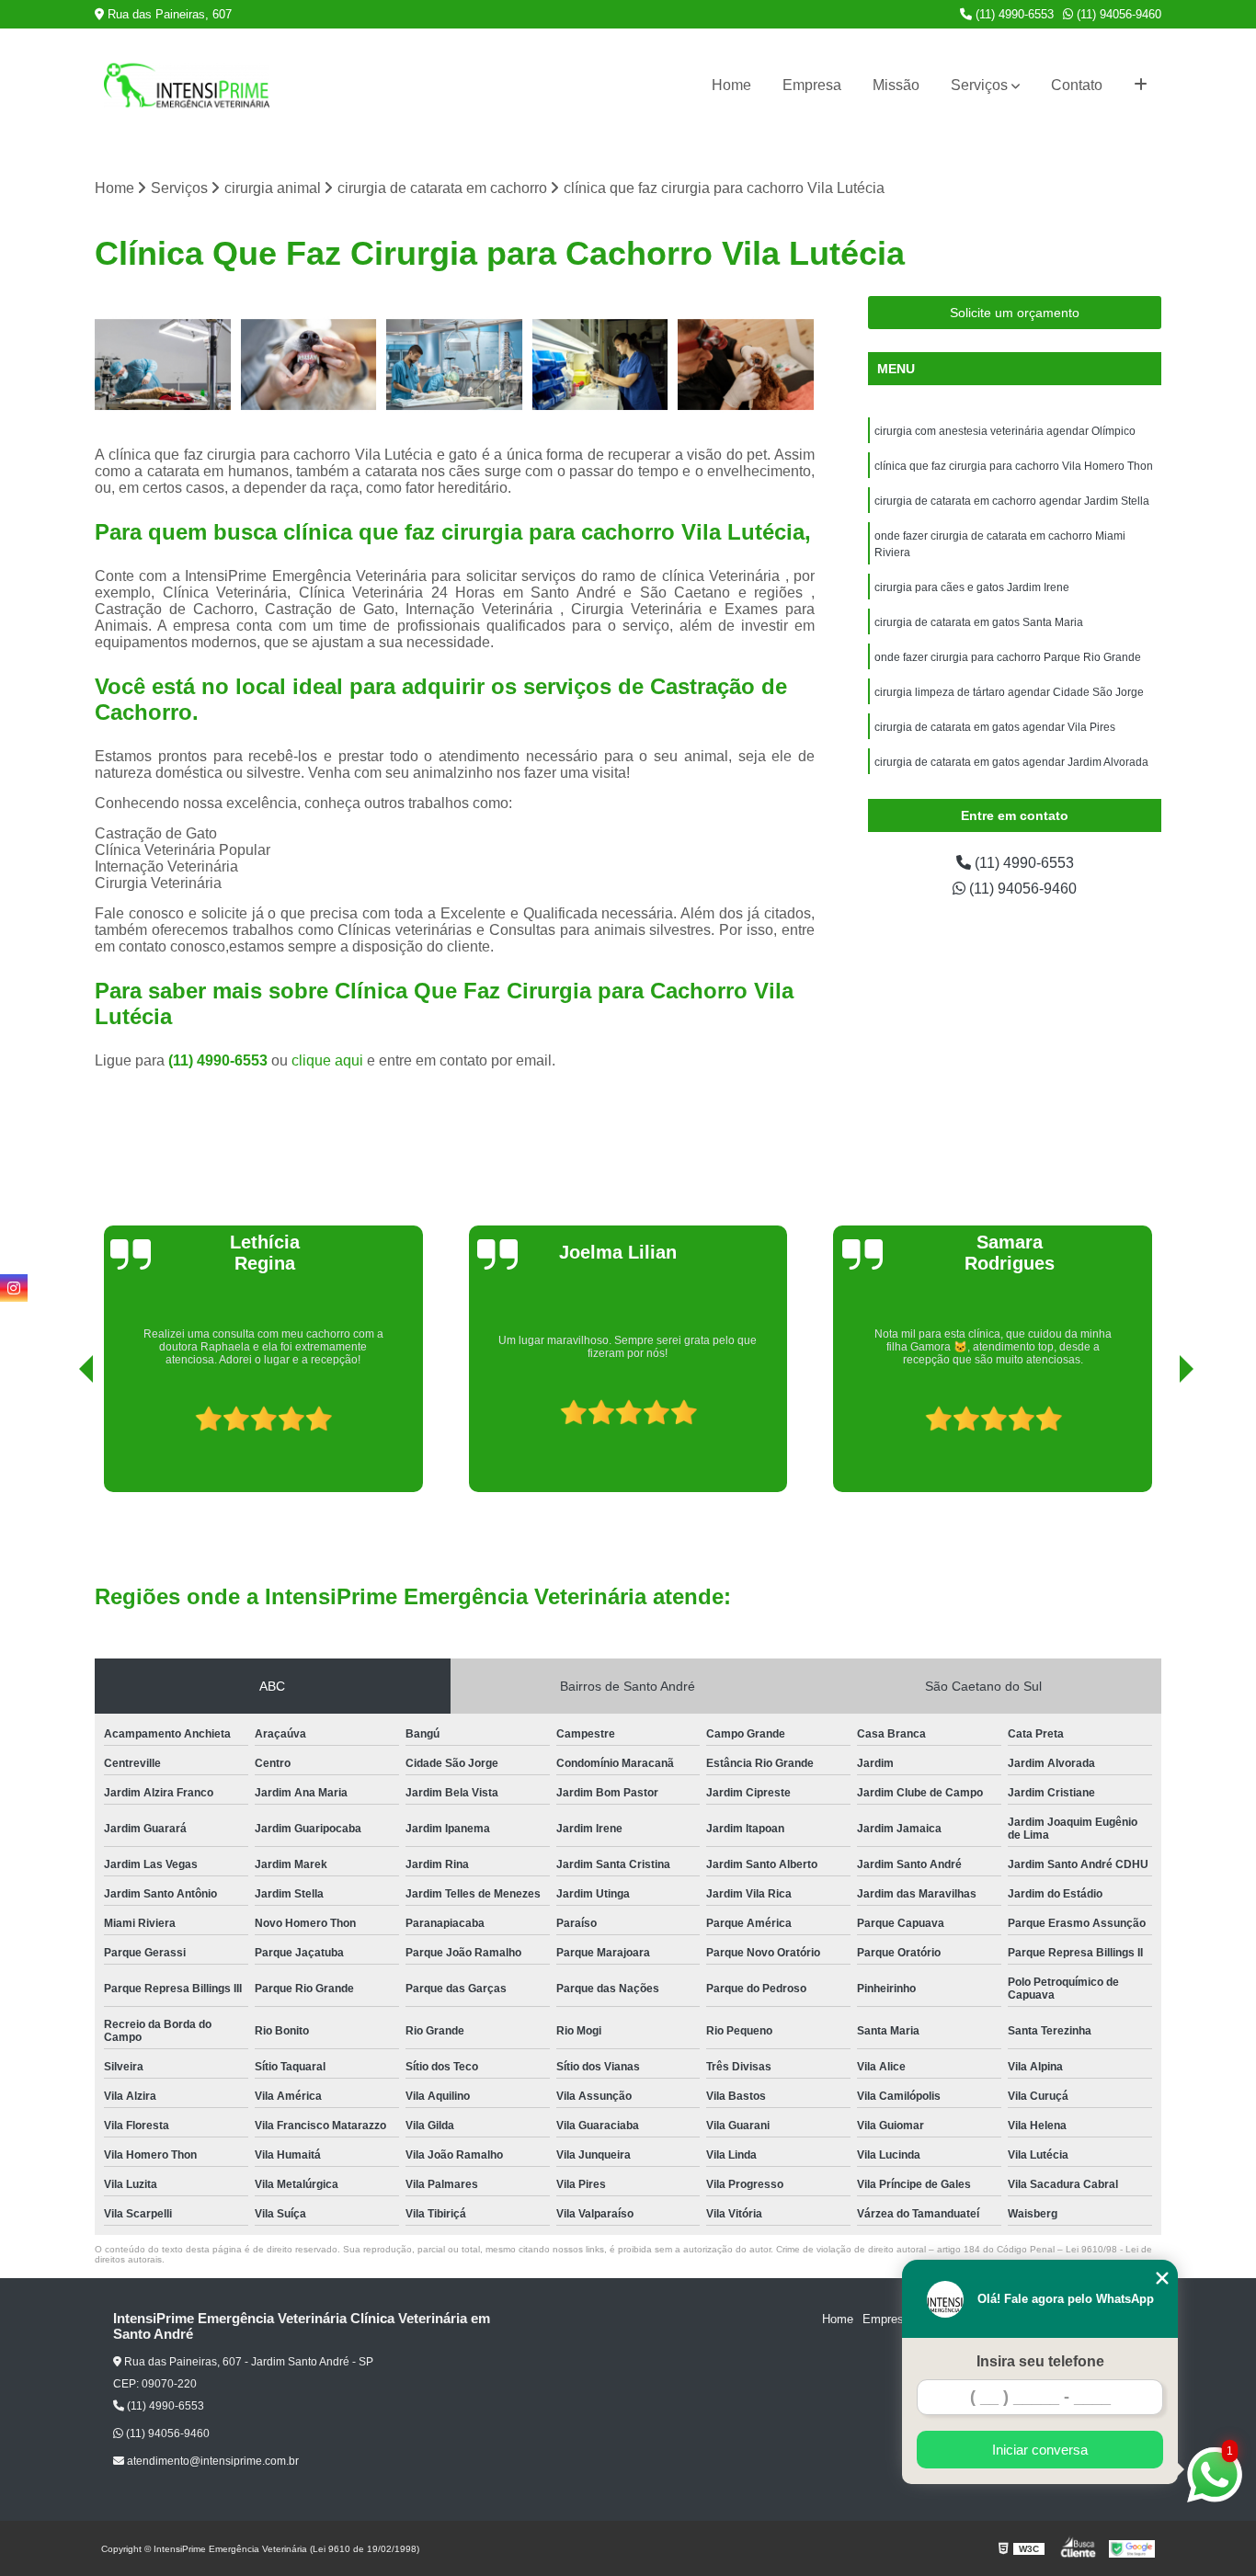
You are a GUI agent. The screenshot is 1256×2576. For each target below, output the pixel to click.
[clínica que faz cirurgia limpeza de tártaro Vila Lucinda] (746, 365)
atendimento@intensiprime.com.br (211, 2461)
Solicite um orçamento (1015, 313)
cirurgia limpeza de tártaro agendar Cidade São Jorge (1009, 692)
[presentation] (61, 1440)
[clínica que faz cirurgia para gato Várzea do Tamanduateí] (163, 365)
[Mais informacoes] (1141, 85)
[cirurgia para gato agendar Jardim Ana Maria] (601, 365)
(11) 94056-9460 (1117, 14)
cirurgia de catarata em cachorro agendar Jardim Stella (1012, 501)
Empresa (812, 85)
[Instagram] (14, 1288)
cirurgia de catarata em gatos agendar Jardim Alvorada (1011, 762)
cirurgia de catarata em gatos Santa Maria (979, 622)
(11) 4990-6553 (1013, 14)
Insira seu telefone (1040, 2361)
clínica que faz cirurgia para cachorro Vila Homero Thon (1014, 466)
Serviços (979, 85)
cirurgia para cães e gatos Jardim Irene (972, 587)
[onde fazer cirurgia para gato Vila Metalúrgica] (455, 365)
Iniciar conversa (1040, 2450)
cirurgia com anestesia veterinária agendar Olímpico (1005, 431)
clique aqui (327, 1060)
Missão (896, 85)
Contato (1077, 85)
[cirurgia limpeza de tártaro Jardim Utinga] (309, 365)
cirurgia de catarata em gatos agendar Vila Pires (995, 727)
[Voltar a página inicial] (187, 85)
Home (731, 85)
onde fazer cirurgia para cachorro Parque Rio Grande (1008, 657)
